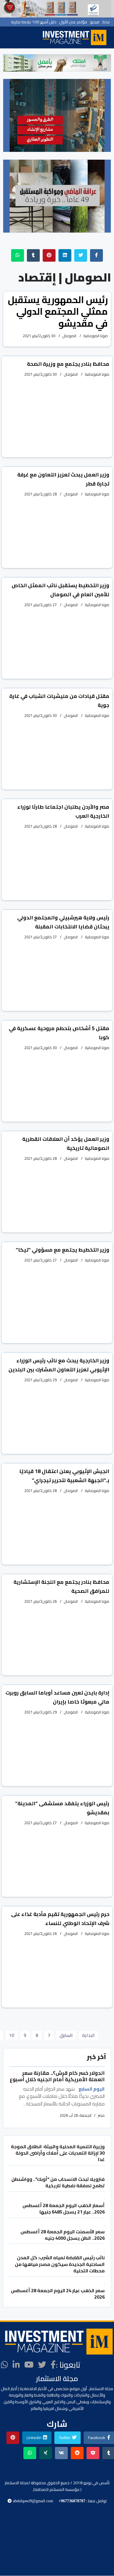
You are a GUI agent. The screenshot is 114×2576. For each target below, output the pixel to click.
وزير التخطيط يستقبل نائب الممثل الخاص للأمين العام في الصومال (61, 590)
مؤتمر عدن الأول (73, 22)
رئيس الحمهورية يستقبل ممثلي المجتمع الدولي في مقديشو (58, 312)
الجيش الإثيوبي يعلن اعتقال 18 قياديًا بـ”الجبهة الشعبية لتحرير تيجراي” (64, 1476)
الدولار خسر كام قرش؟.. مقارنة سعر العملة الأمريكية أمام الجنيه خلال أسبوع (57, 2076)
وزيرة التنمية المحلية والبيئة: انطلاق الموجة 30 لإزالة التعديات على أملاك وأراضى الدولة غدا (58, 2153)
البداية (88, 2035)
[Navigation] (34, 37)
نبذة (106, 22)
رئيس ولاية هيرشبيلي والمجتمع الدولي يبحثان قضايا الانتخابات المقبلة (63, 922)
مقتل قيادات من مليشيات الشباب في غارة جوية (59, 701)
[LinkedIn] (16, 2365)
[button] (10, 63)
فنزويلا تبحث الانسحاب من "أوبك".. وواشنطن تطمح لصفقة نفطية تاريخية (58, 2182)
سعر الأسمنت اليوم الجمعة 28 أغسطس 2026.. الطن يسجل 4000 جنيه (63, 2235)
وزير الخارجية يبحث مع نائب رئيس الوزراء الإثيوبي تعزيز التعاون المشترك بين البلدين (59, 1365)
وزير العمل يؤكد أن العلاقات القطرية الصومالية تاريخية (66, 1143)
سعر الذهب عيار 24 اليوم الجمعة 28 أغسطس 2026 (58, 2294)
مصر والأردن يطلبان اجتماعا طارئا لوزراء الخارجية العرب (63, 811)
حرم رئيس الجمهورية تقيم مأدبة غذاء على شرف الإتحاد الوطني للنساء (60, 1919)
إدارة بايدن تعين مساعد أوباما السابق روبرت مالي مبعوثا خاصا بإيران (57, 1697)
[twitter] (42, 2365)
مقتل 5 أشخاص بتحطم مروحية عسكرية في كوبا (59, 1033)
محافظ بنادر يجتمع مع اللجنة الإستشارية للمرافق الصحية (61, 1586)
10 (12, 2035)
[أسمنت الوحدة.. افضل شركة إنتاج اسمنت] (57, 9)
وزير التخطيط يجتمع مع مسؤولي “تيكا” (63, 1250)
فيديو (95, 22)
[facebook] (53, 2365)
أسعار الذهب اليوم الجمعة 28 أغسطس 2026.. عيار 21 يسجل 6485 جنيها (64, 2209)
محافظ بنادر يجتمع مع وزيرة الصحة (68, 364)
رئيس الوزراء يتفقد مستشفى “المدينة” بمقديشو (62, 1808)
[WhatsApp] (5, 2365)
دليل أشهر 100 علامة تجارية (34, 22)
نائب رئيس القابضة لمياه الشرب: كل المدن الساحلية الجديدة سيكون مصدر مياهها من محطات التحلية (60, 2264)
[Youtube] (29, 2365)
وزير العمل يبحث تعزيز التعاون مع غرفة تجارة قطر (63, 479)
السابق (66, 2035)
